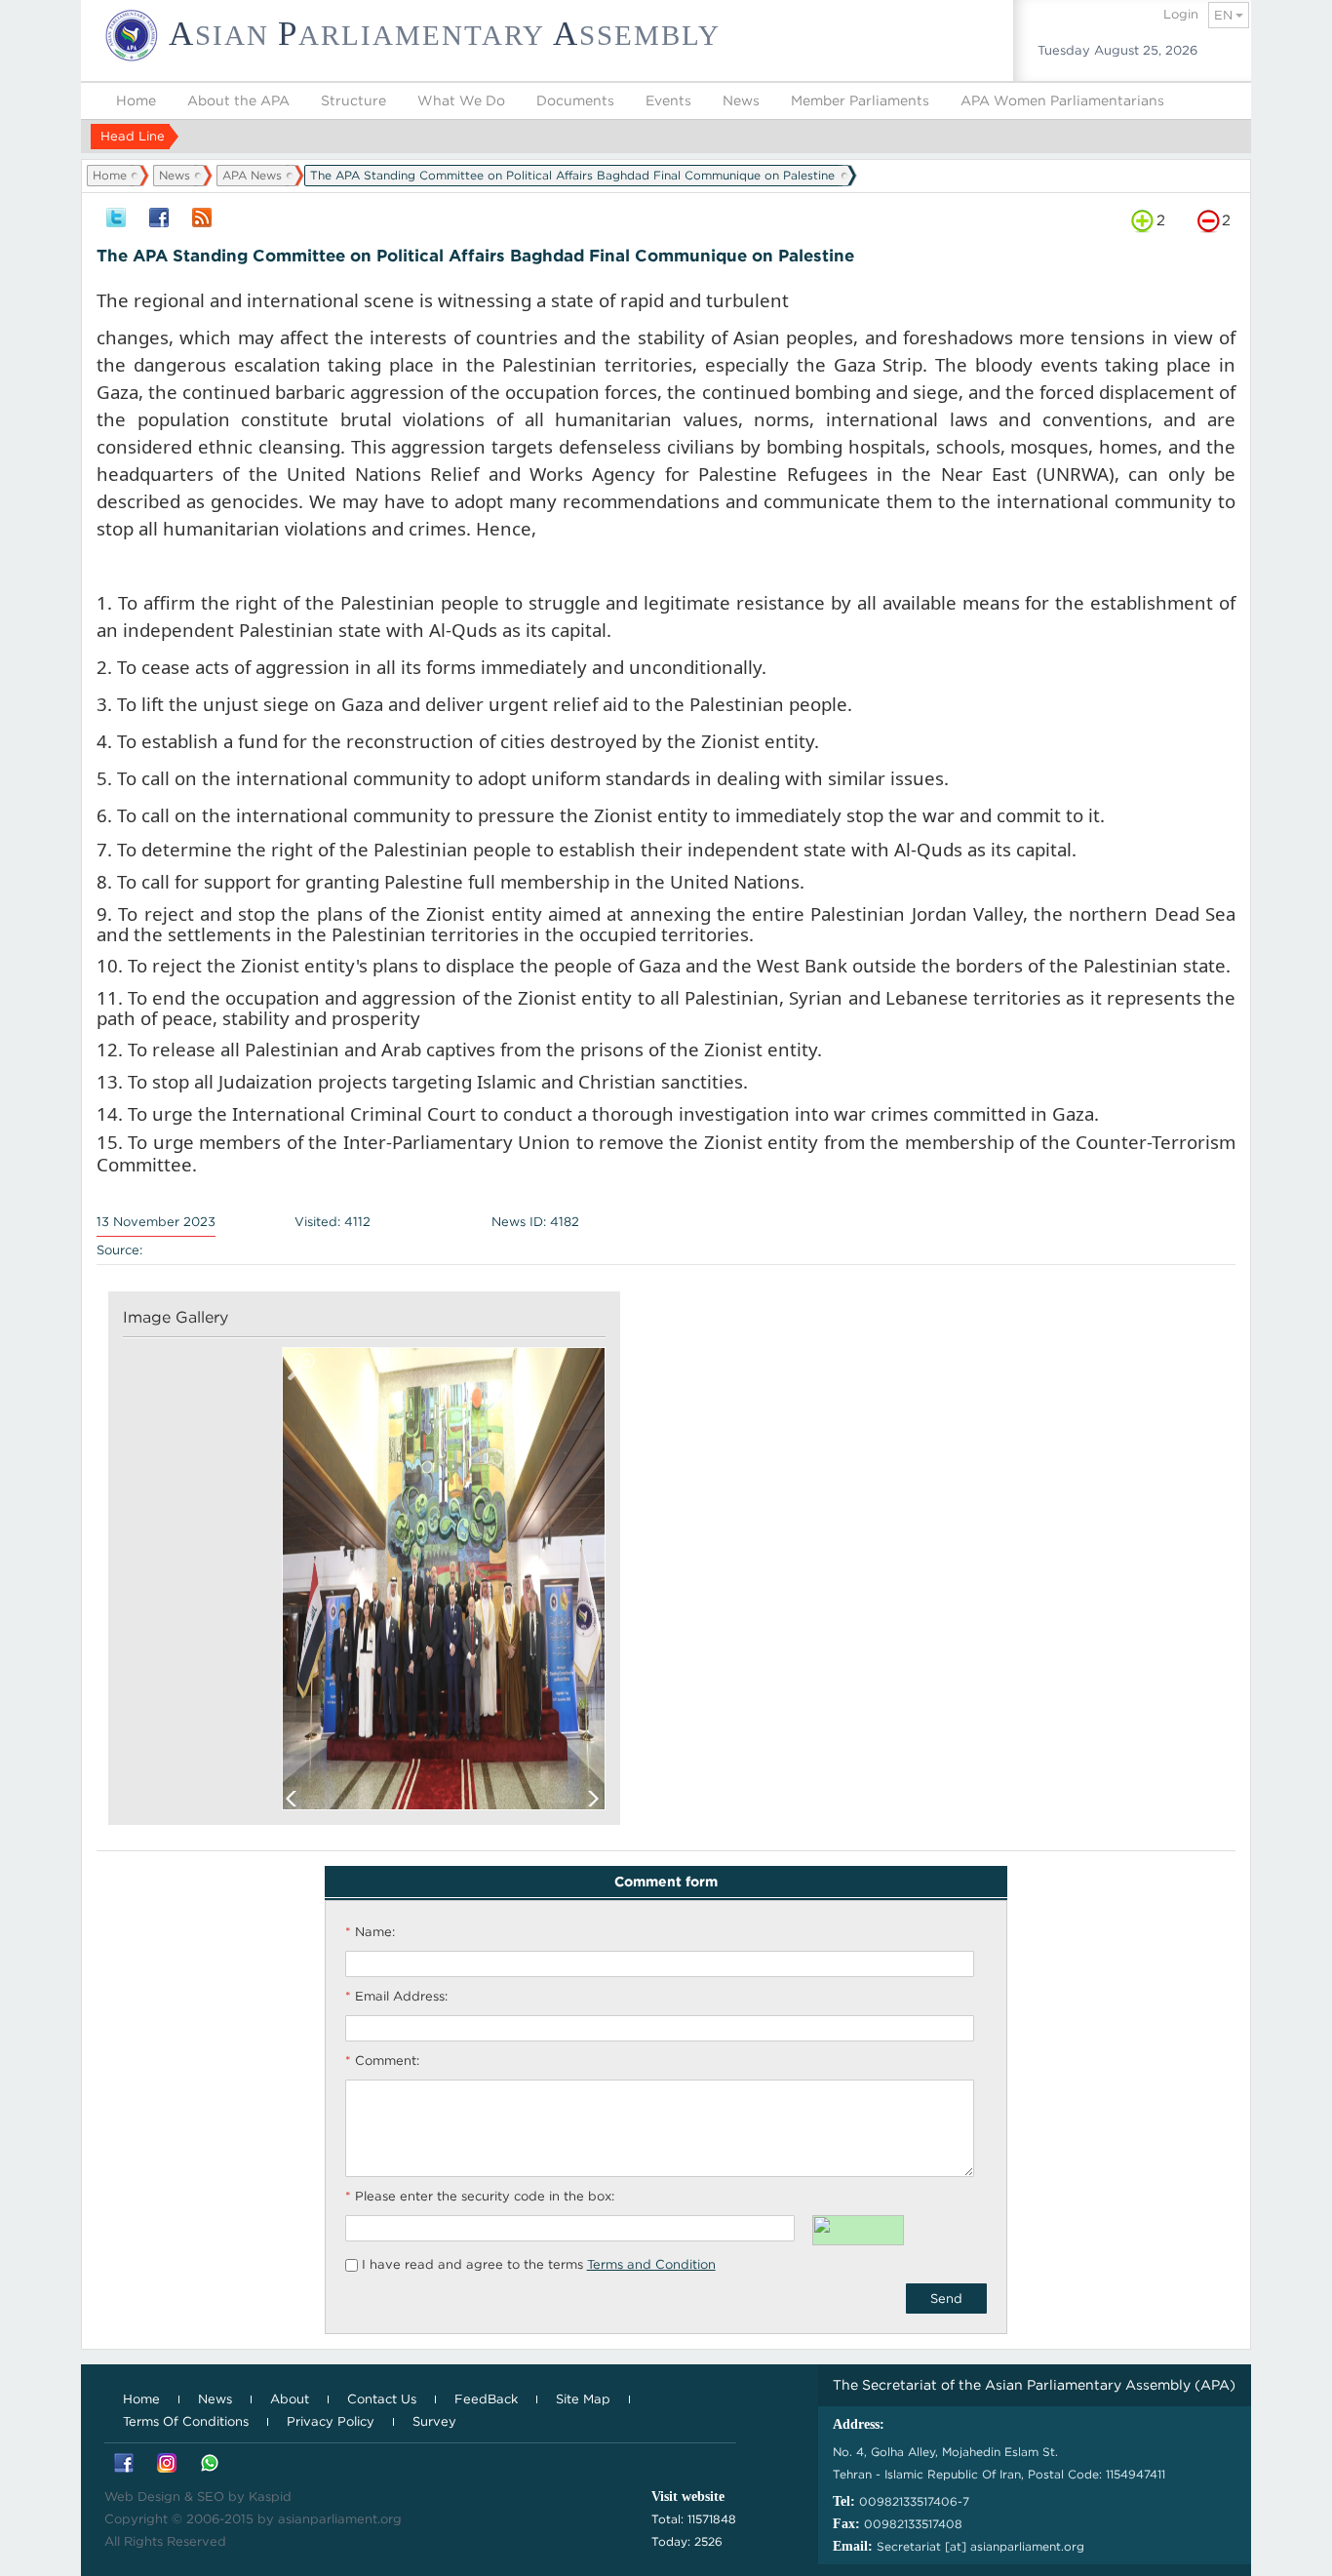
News (741, 100)
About (290, 2399)
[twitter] (116, 219)
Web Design (142, 2497)
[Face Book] (124, 2464)
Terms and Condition (651, 2264)
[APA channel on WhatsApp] (210, 2464)
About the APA (238, 100)
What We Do (461, 100)
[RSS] (202, 219)
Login (1181, 14)
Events (668, 100)
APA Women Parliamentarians (1062, 100)
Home (136, 100)
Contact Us (382, 2399)
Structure (353, 100)
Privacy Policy (331, 2421)
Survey (434, 2421)
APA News (252, 175)
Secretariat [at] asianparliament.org (980, 2546)
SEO (211, 2497)
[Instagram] (167, 2464)
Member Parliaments (860, 100)
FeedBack (486, 2399)
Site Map (583, 2399)
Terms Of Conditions (186, 2421)
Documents (575, 100)
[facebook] (159, 219)
